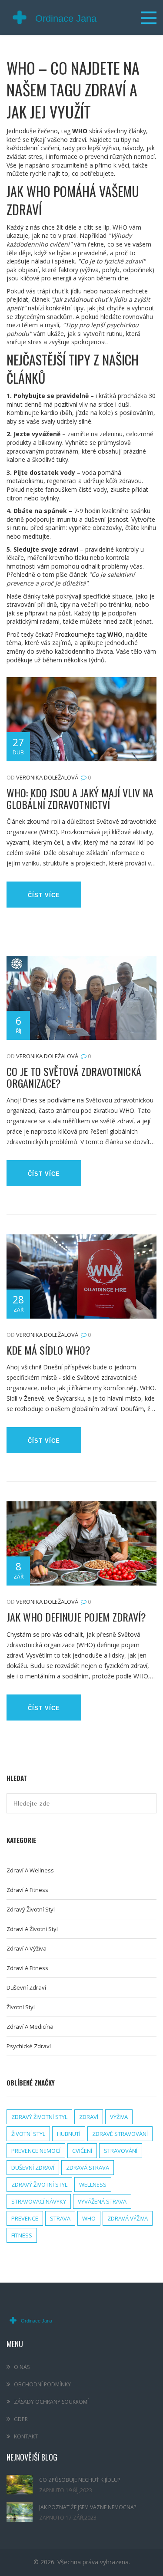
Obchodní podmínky (42, 2384)
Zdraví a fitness (27, 1890)
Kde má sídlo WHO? (48, 1350)
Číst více (44, 895)
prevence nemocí (36, 2151)
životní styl (28, 2134)
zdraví (89, 2117)
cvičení (82, 2151)
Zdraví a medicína (30, 2027)
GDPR (21, 2419)
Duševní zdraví (26, 1987)
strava (60, 2218)
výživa (119, 2117)
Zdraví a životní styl (32, 1929)
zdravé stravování (120, 2134)
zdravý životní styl (39, 2117)
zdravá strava (88, 2168)
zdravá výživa (128, 2218)
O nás (22, 2367)
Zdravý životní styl (31, 1909)
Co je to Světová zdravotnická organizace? (74, 1077)
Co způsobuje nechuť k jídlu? (80, 2480)
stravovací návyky (39, 2201)
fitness (22, 2235)
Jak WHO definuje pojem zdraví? (76, 1617)
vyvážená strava (102, 2201)
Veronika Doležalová (47, 777)
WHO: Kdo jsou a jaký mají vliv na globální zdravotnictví (80, 798)
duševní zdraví (33, 2168)
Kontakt (26, 2436)
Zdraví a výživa (27, 1948)
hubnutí (69, 2134)
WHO (89, 2218)
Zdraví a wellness (30, 1870)
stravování (121, 2151)
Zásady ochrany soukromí (51, 2402)
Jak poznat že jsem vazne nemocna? (88, 2507)
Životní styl (21, 2007)
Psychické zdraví (29, 2046)
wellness (93, 2185)
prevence (25, 2218)
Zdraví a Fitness (27, 1968)
